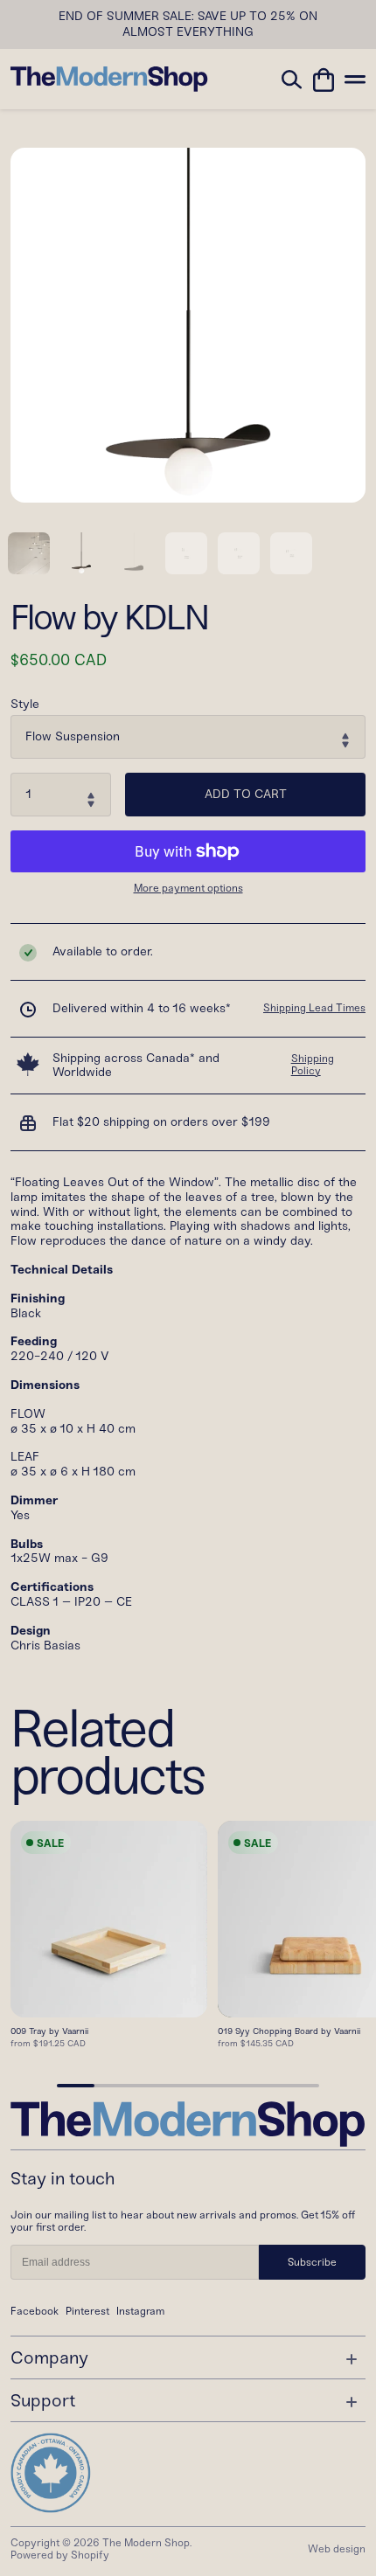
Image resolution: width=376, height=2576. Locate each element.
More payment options (188, 889)
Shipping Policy (313, 1065)
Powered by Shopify (60, 2555)
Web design (337, 2549)
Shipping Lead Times (314, 1008)
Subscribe (312, 2262)
